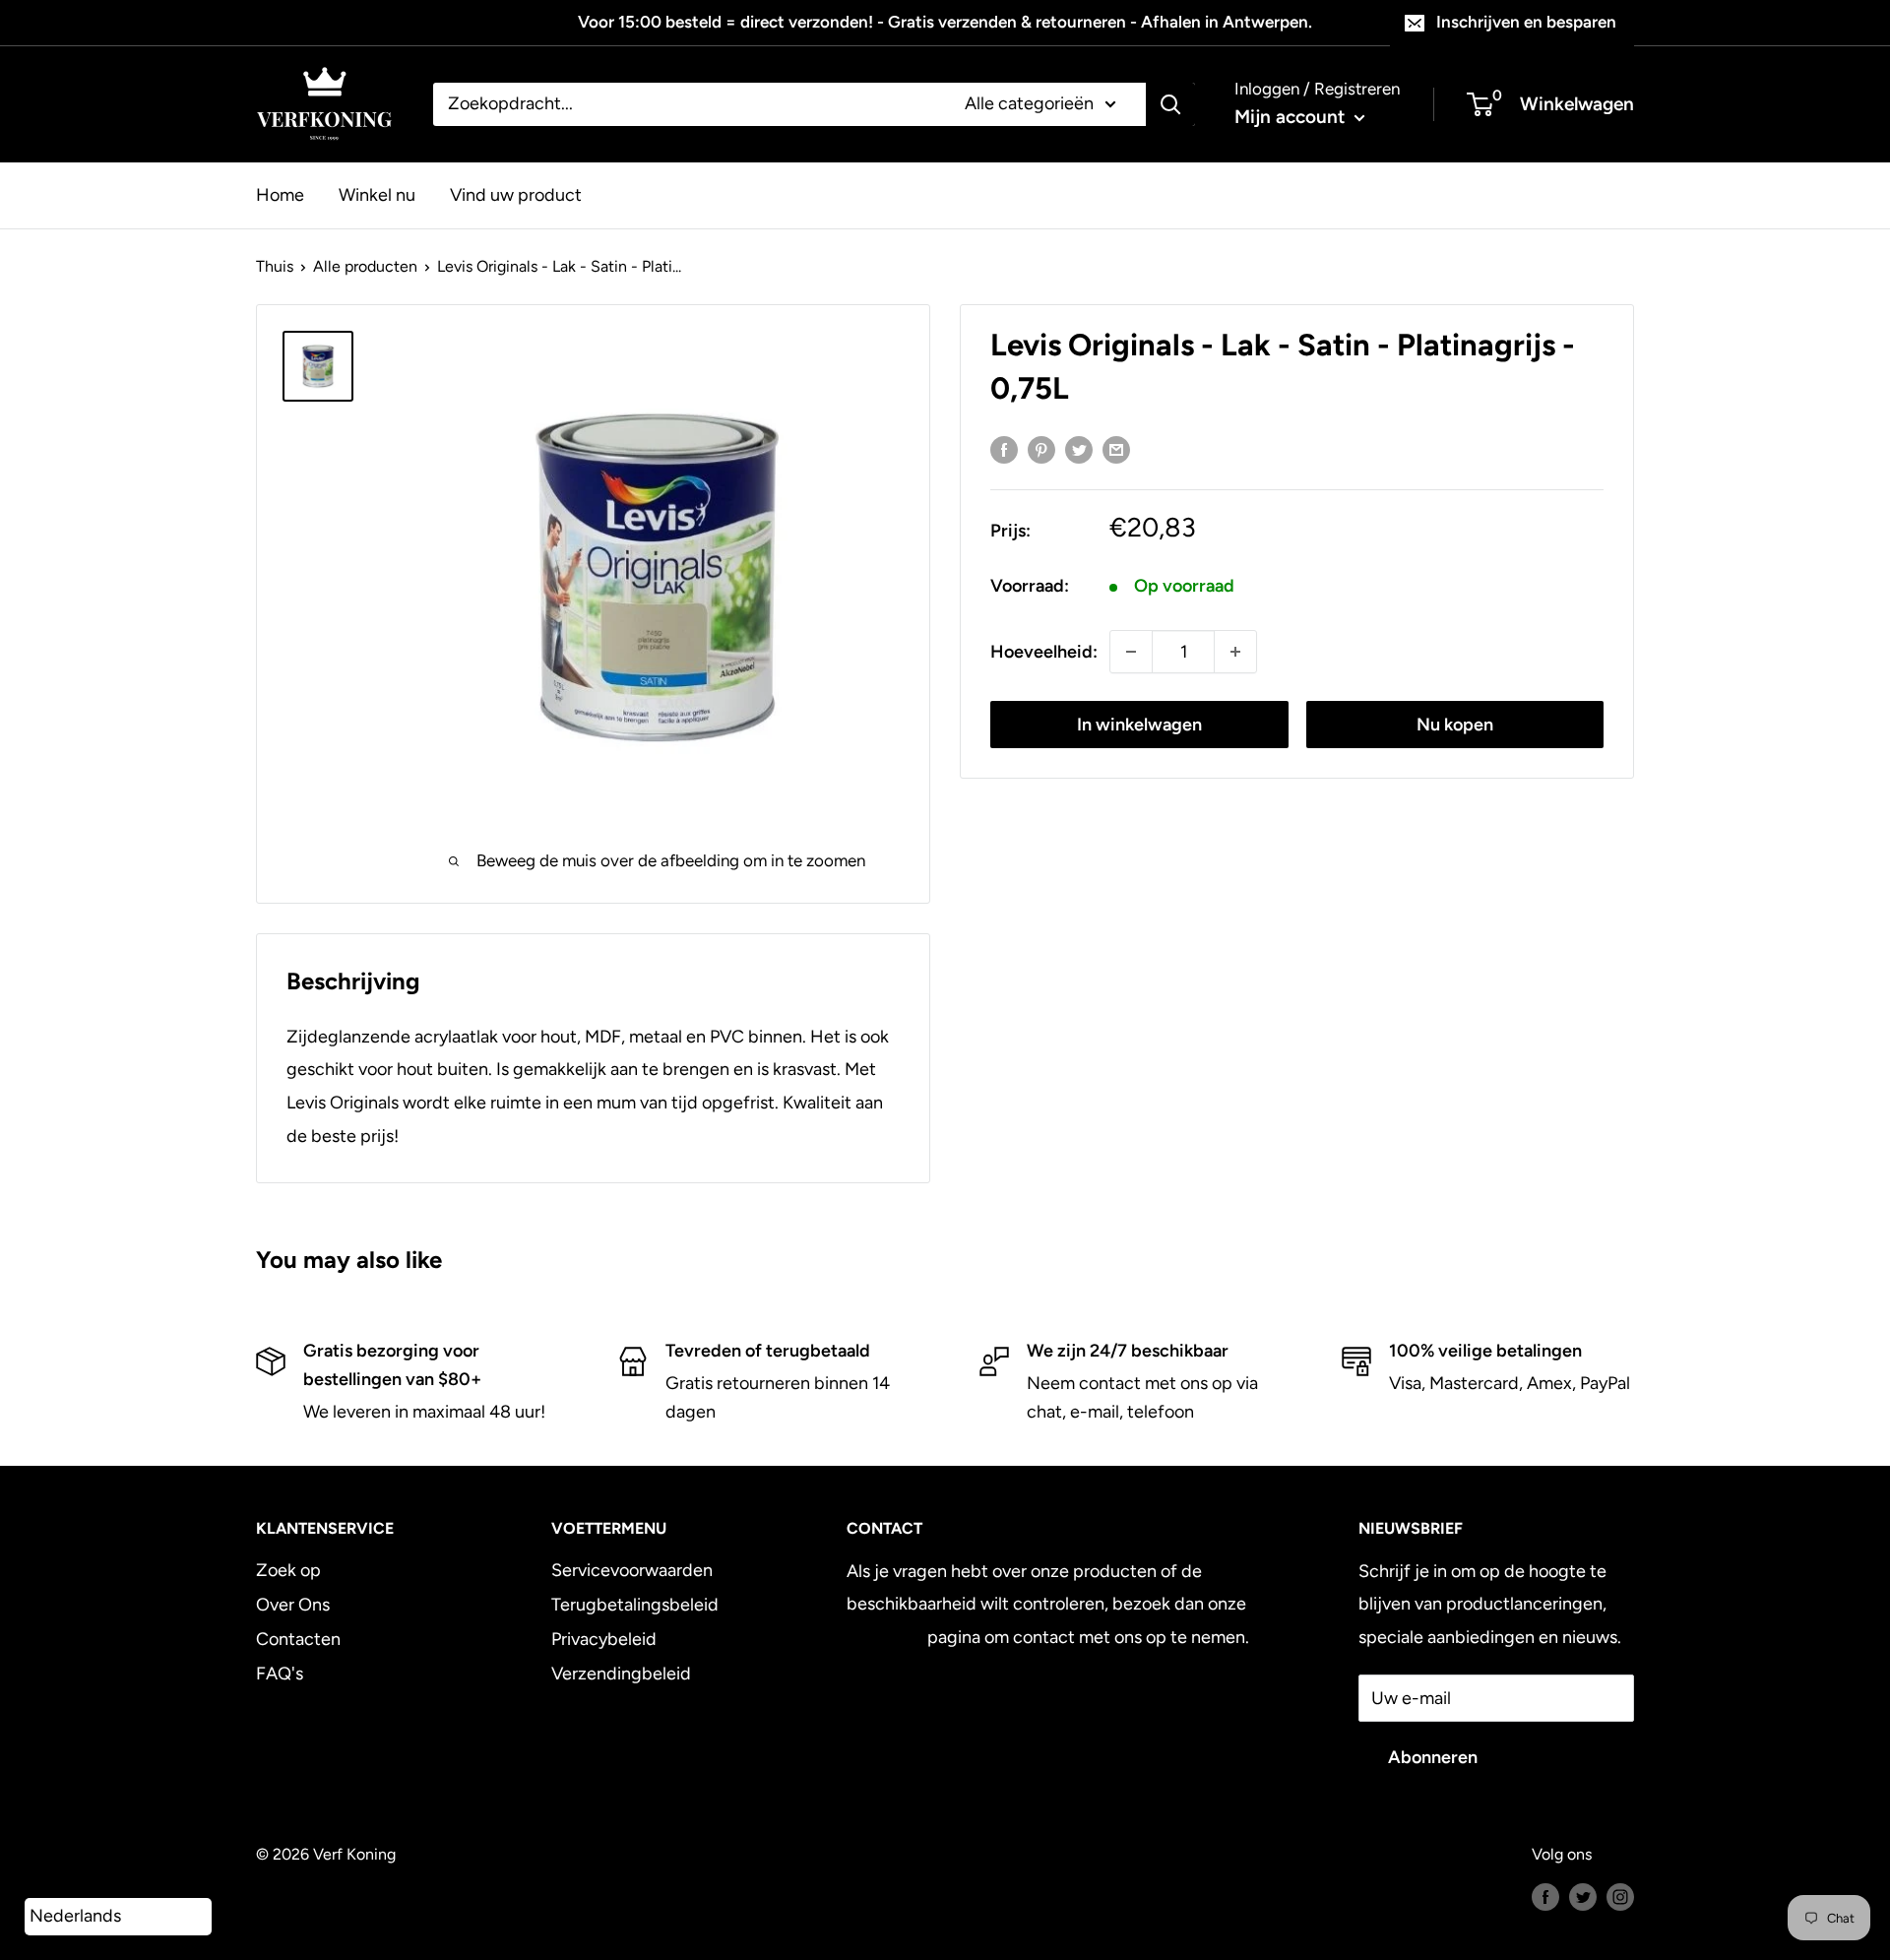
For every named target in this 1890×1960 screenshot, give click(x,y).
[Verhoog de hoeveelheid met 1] (1235, 652)
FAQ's (280, 1674)
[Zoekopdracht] (1170, 104)
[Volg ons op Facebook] (1545, 1896)
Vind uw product (516, 194)
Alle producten (365, 266)
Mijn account (1292, 117)
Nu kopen (1455, 725)
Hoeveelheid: (1044, 652)
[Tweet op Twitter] (1079, 450)
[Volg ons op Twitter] (1583, 1896)
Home (280, 194)
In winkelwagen (1139, 725)
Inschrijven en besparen (1526, 22)
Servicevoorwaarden (632, 1570)
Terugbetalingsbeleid (635, 1605)
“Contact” (885, 1637)
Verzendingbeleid (621, 1674)
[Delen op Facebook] (1004, 450)
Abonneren (1433, 1757)
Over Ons (293, 1605)
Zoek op (288, 1570)
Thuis (275, 266)
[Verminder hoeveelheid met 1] (1131, 652)
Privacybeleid (604, 1639)
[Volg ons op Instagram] (1620, 1896)
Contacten (298, 1639)
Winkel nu (377, 194)
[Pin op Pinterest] (1041, 450)
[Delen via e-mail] (1116, 450)
